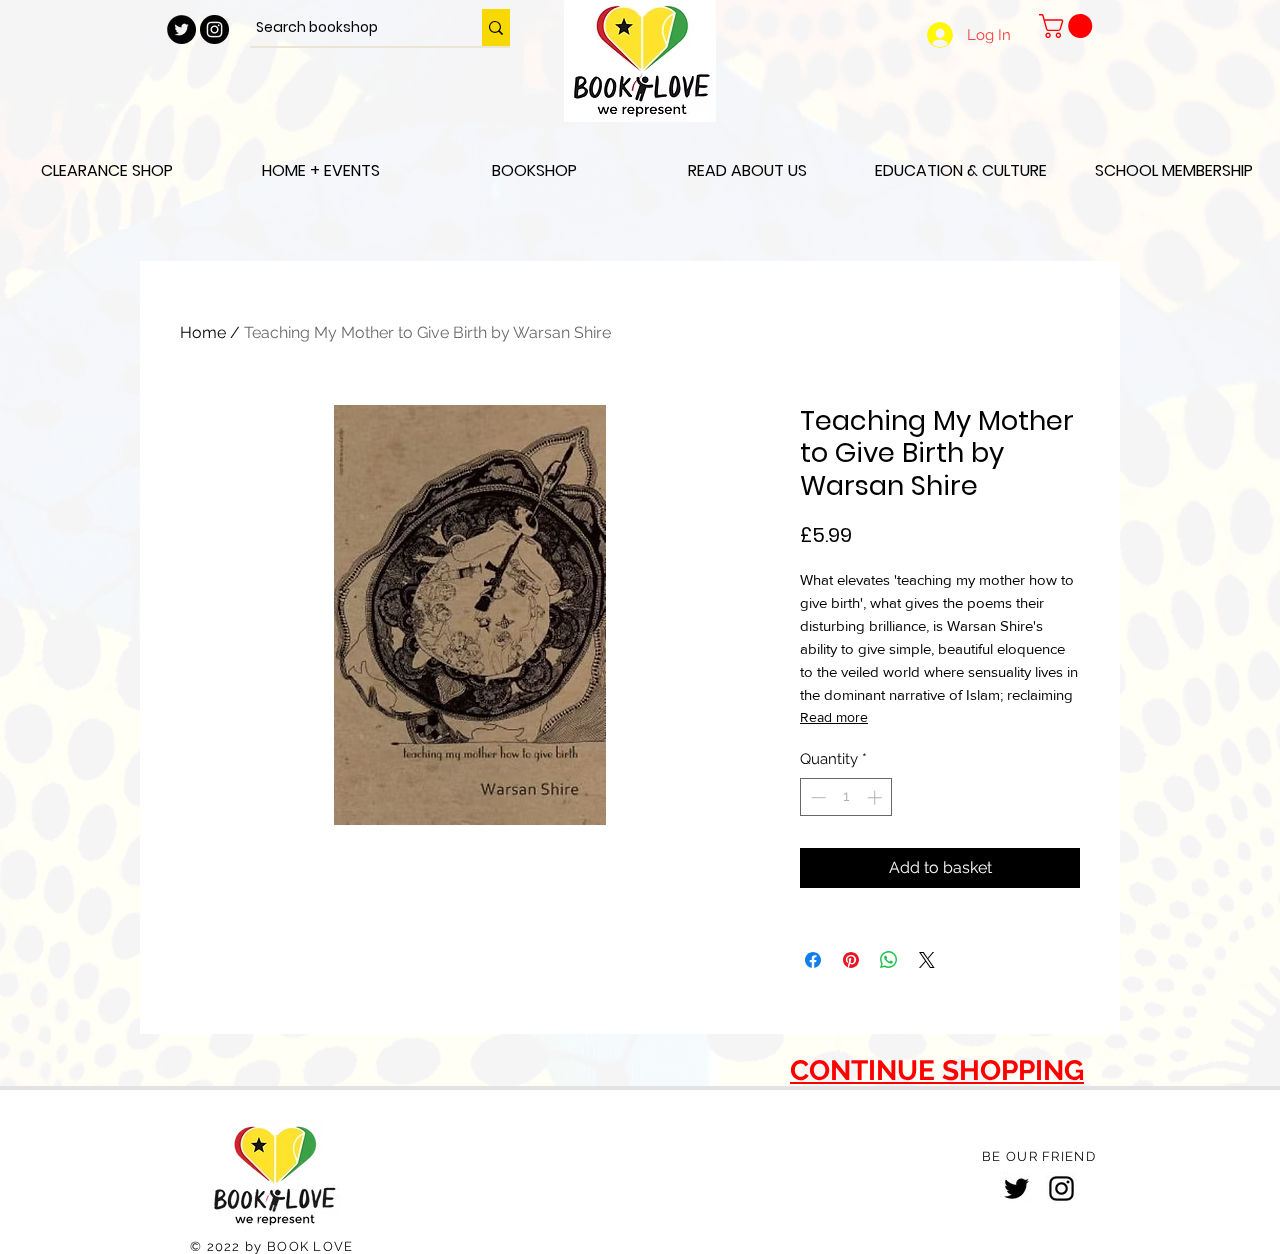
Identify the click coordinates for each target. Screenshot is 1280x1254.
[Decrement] (816, 797)
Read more (834, 717)
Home (203, 332)
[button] (1068, 26)
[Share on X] (927, 960)
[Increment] (876, 797)
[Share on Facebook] (813, 960)
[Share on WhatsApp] (889, 960)
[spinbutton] (846, 797)
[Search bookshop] (496, 27)
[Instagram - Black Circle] (214, 29)
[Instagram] (1061, 1188)
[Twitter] (1016, 1188)
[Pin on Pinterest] (851, 960)
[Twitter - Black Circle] (181, 29)
